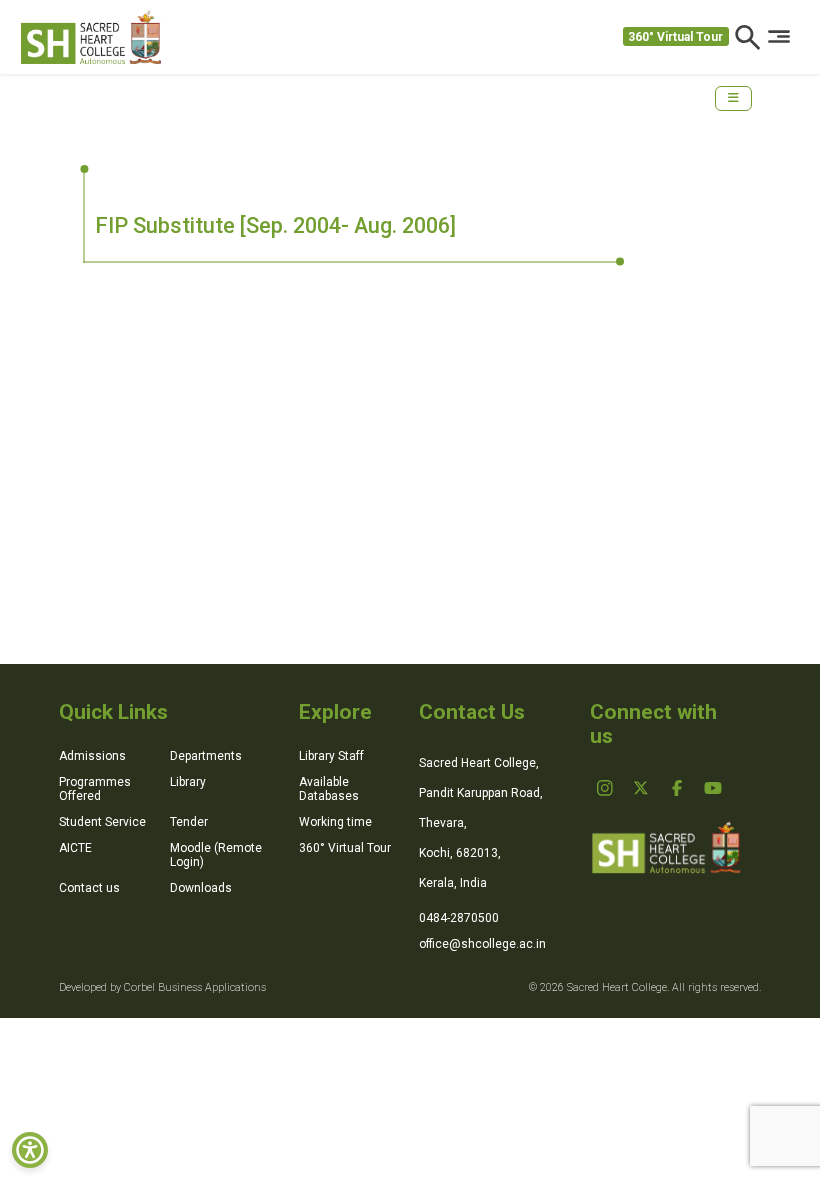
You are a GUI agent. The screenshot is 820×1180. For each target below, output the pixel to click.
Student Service (102, 822)
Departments (206, 756)
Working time (335, 822)
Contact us (89, 888)
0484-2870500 (459, 918)
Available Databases (329, 789)
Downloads (201, 888)
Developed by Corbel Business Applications (162, 987)
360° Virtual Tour (675, 37)
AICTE (75, 848)
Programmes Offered (95, 789)
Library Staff (331, 756)
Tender (189, 822)
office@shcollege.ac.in (482, 944)
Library (188, 782)
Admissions (92, 756)
